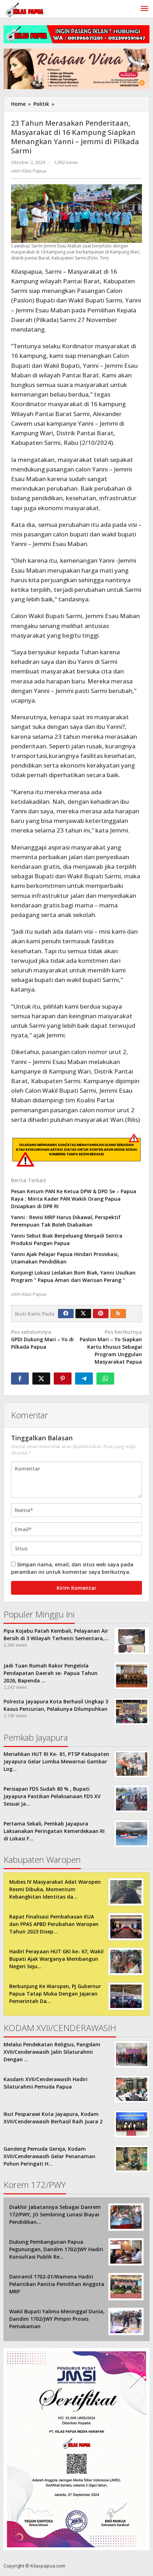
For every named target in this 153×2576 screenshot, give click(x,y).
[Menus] (144, 9)
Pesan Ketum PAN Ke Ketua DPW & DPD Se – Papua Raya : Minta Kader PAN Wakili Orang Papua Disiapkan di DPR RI (74, 1199)
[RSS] (118, 1314)
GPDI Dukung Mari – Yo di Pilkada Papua (42, 1339)
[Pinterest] (101, 1314)
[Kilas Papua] (25, 9)
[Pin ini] (63, 1379)
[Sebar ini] (20, 1379)
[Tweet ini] (41, 1379)
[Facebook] (66, 1314)
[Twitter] (83, 1314)
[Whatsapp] (105, 1379)
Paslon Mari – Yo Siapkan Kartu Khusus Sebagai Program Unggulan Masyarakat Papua (111, 1347)
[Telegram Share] (84, 1379)
